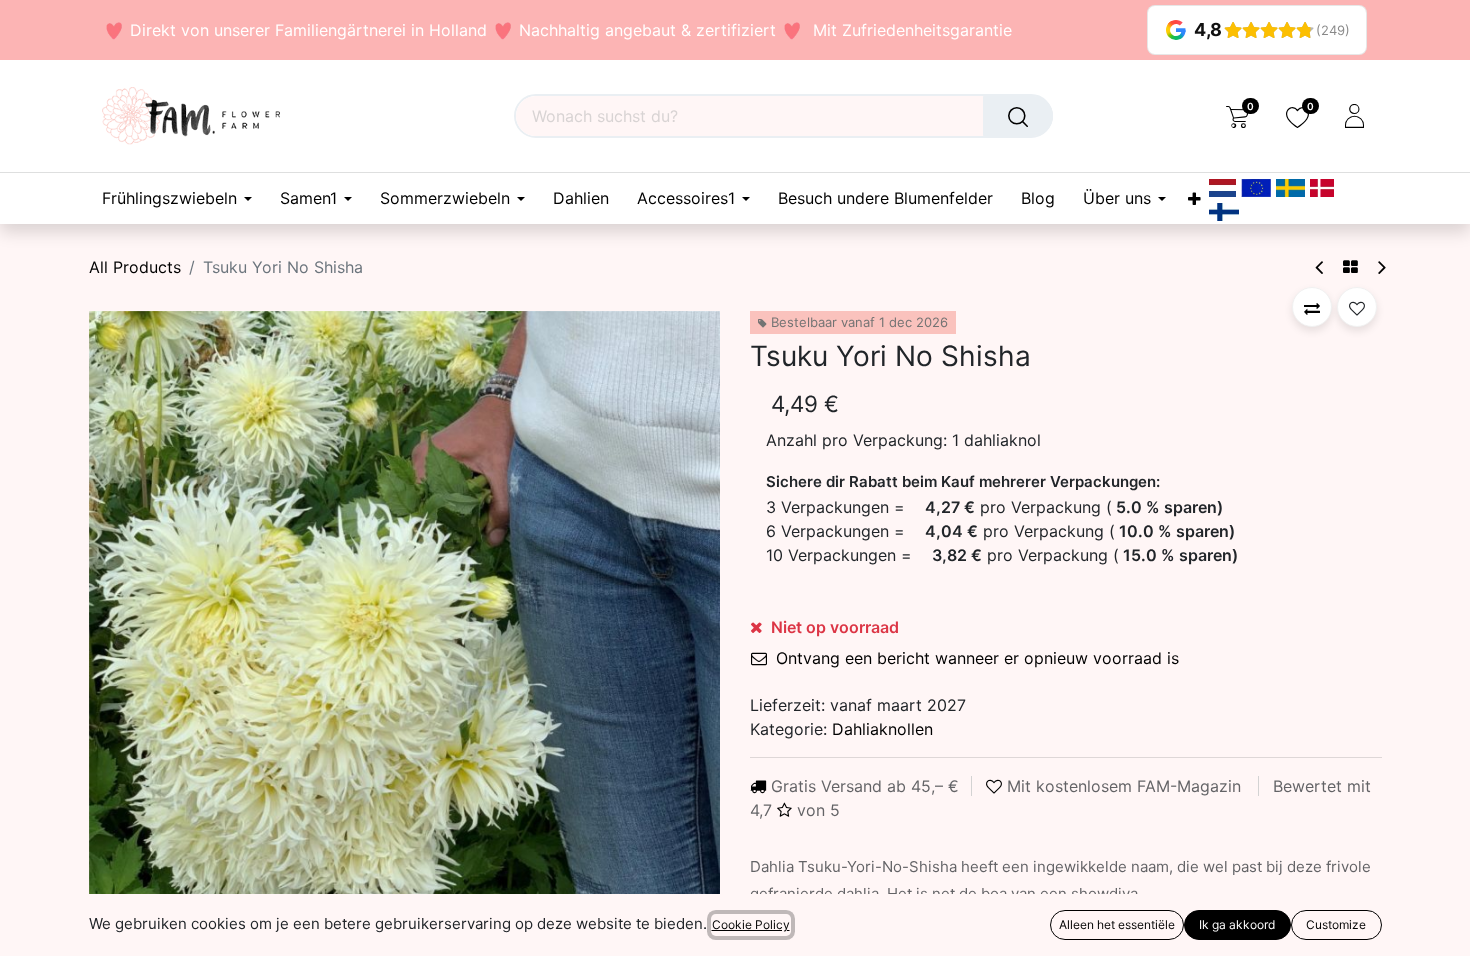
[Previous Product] (1320, 267)
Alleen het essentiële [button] (1117, 924)
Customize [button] (1336, 924)
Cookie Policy (751, 924)
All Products (135, 267)
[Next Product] (1380, 267)
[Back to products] (1350, 267)
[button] (136, 626)
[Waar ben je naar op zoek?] (1018, 116)
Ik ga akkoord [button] (1237, 924)
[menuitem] (581, 198)
